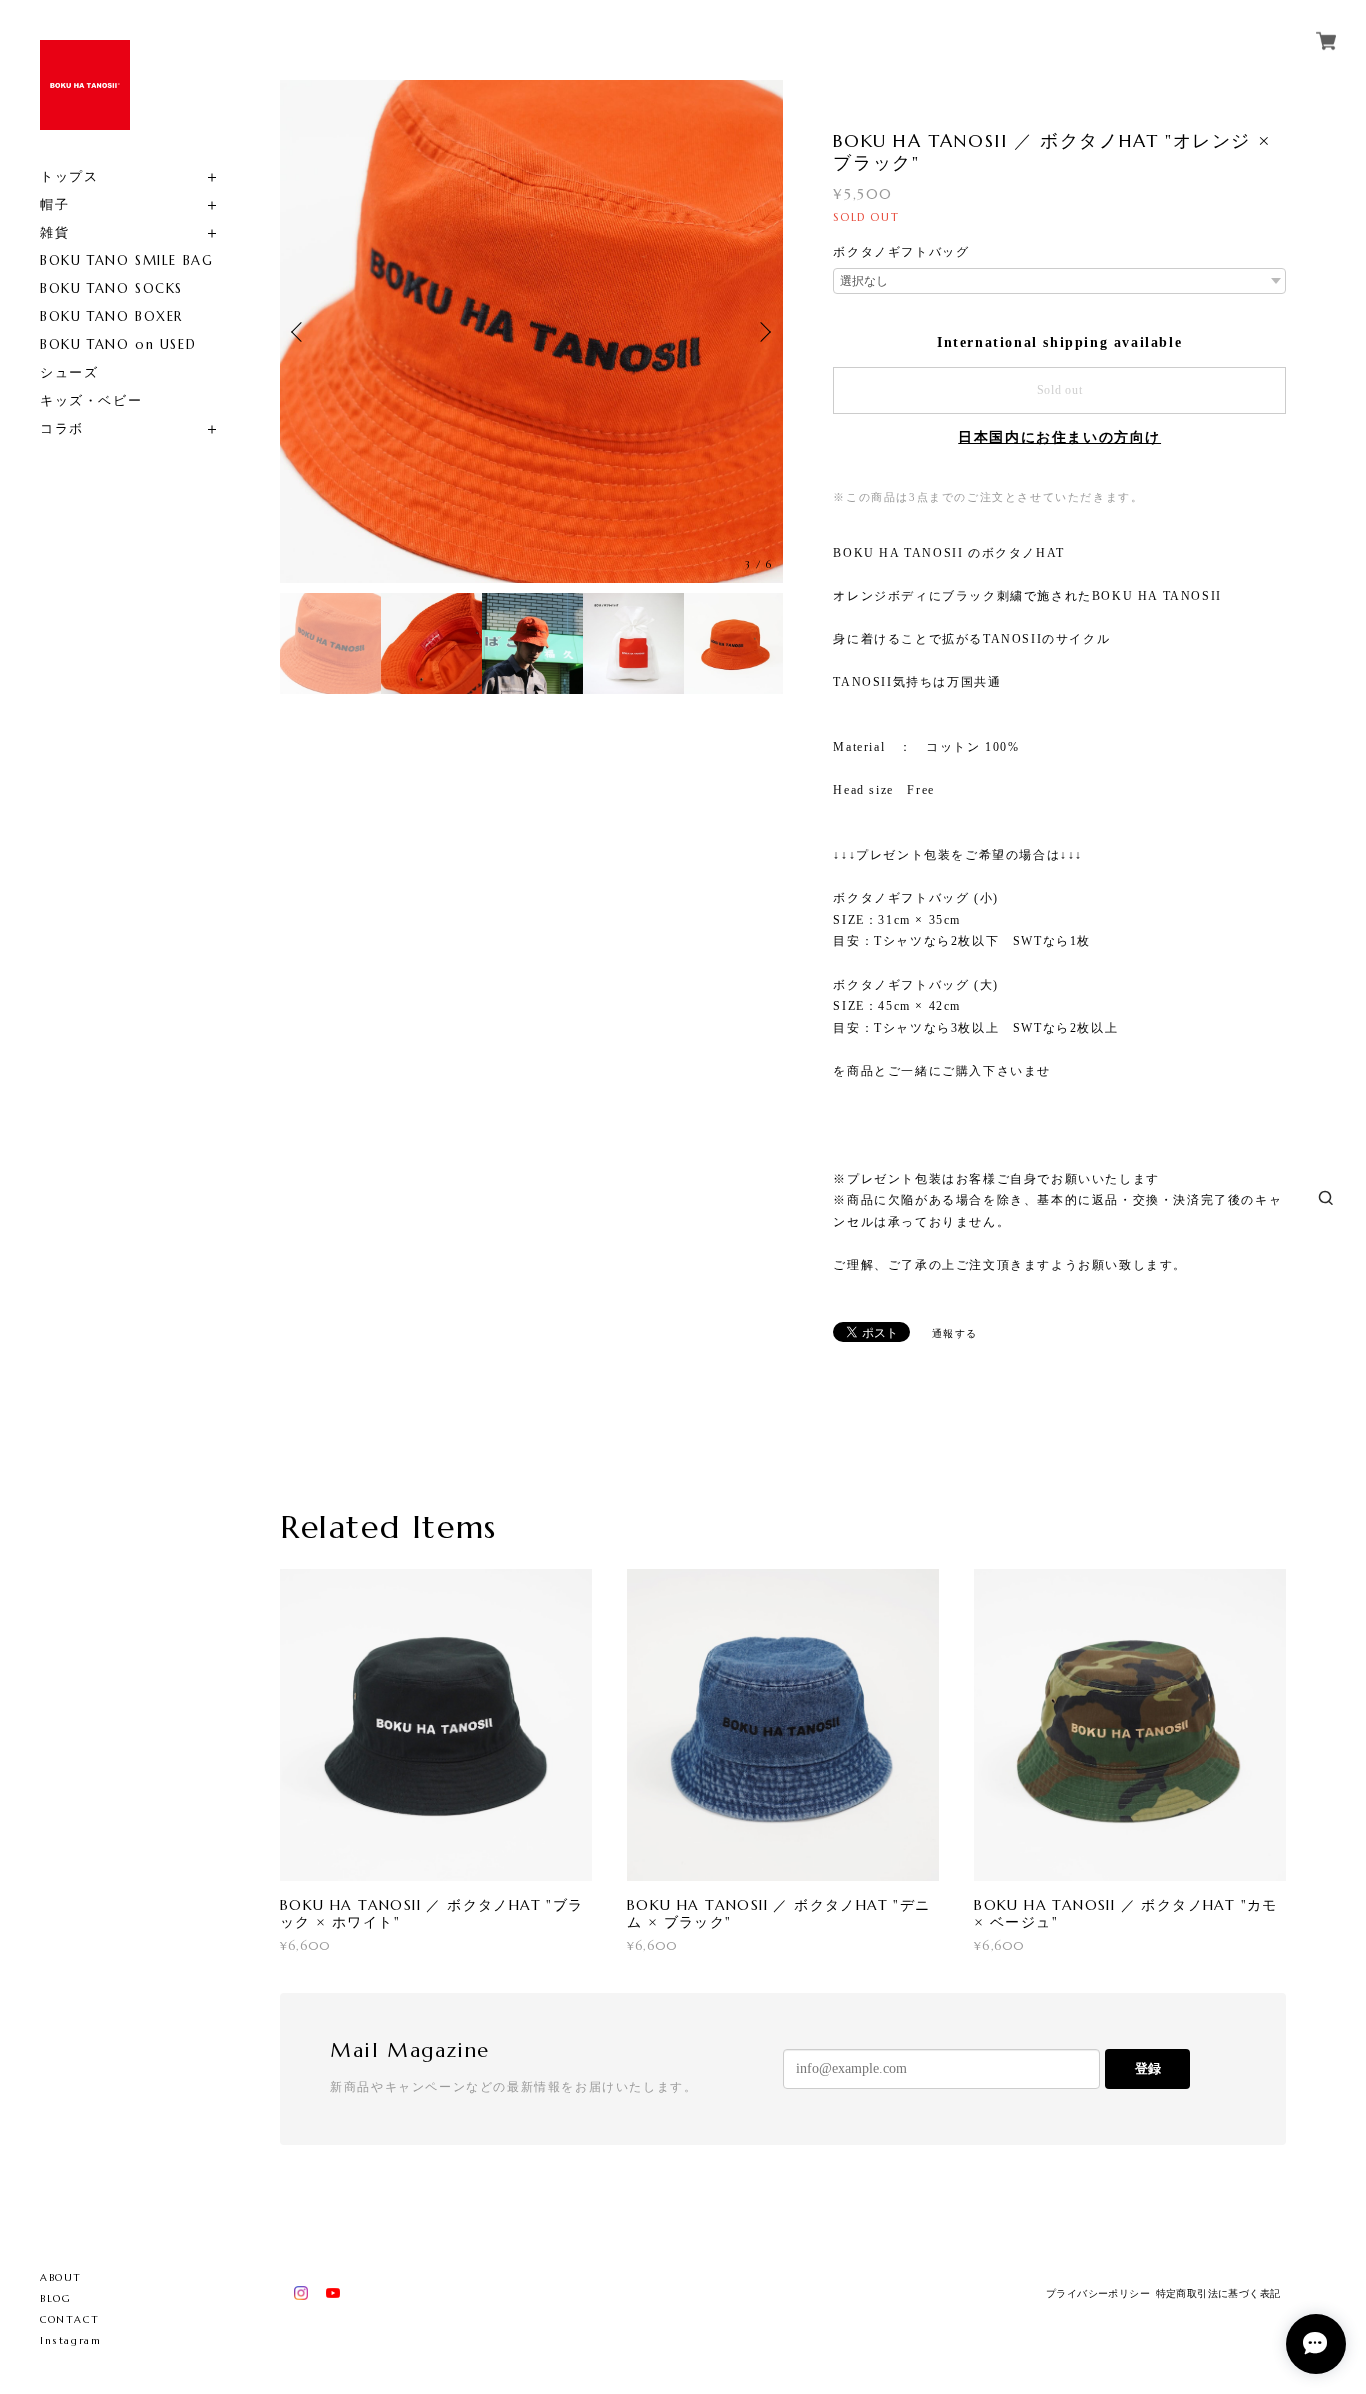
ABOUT (61, 2277)
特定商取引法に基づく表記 (1218, 2293)
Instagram (70, 2340)
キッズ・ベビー (91, 400)
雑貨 (54, 232)
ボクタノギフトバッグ (901, 252)
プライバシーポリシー (1098, 2293)
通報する (955, 1333)
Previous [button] (300, 332)
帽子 (54, 204)
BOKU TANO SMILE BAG (126, 260)
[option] (531, 331)
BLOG (55, 2298)
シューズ (69, 372)
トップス (69, 176)
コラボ (62, 428)
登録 (1148, 2068)
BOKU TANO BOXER (111, 316)
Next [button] (763, 332)
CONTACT (69, 2319)
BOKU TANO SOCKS (111, 288)
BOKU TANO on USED (118, 344)
